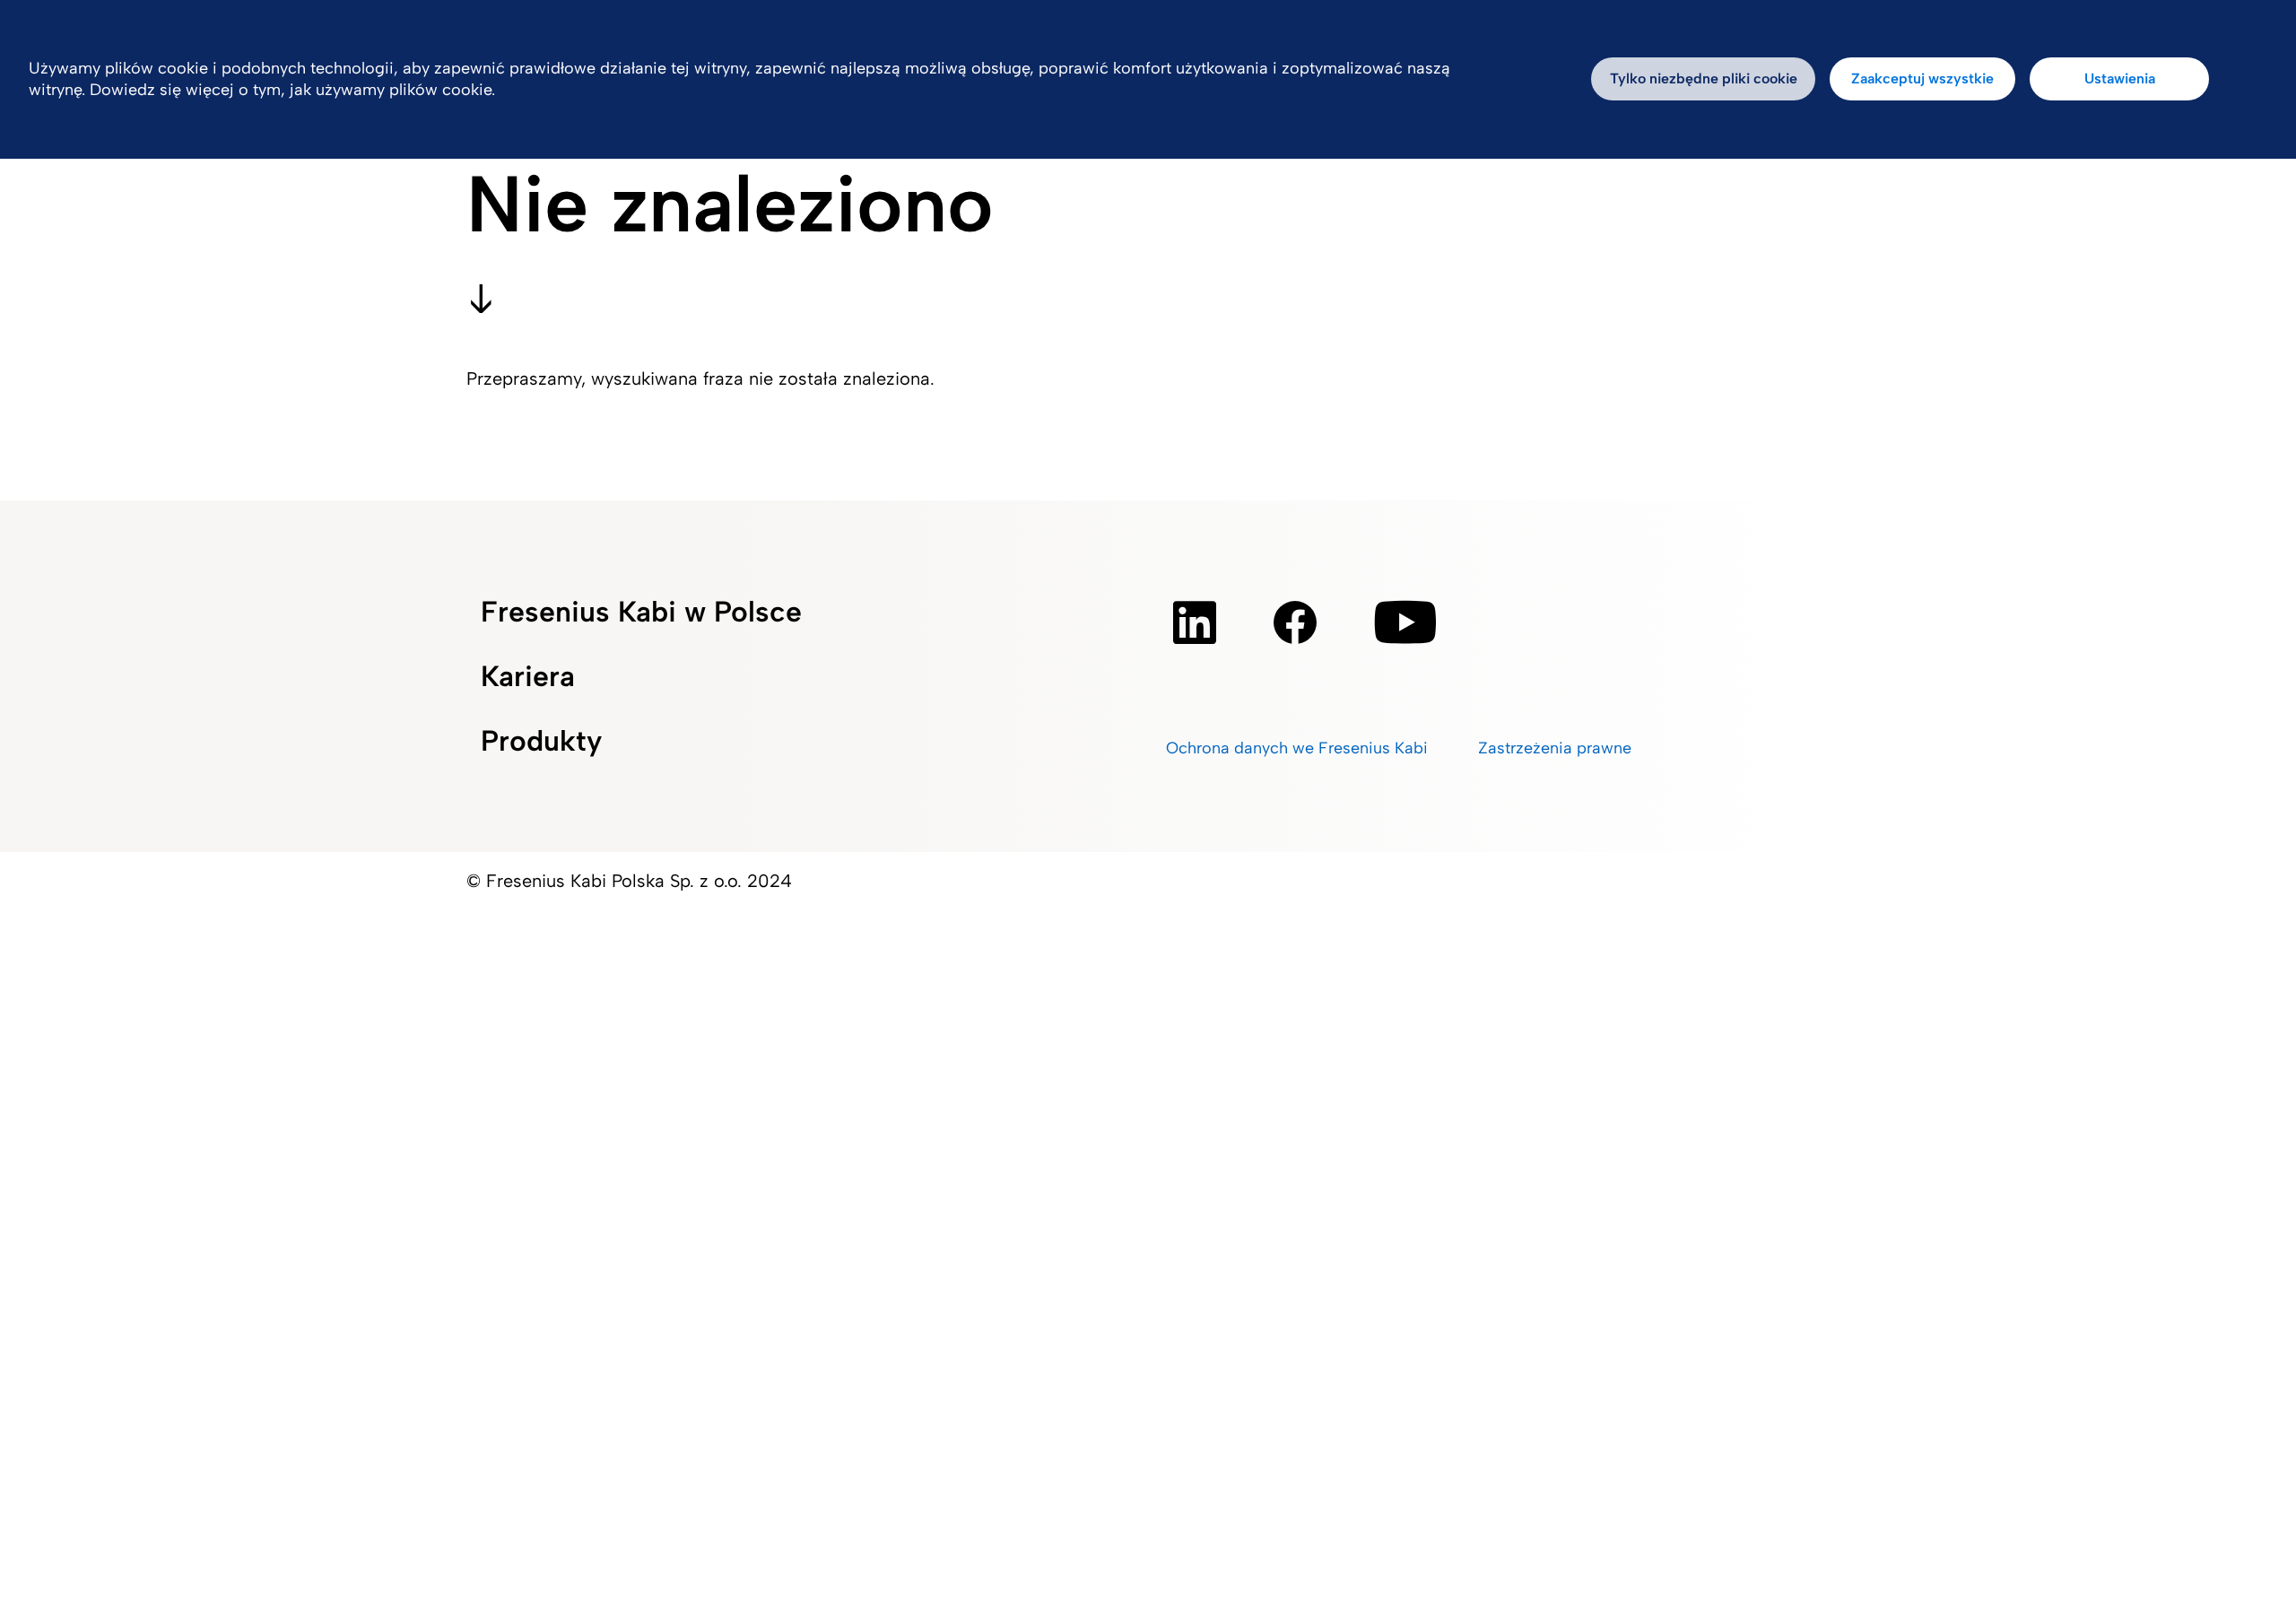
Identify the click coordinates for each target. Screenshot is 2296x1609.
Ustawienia (2120, 78)
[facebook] (1295, 622)
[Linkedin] (1195, 622)
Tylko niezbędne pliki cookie (1704, 78)
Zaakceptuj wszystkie (1922, 78)
